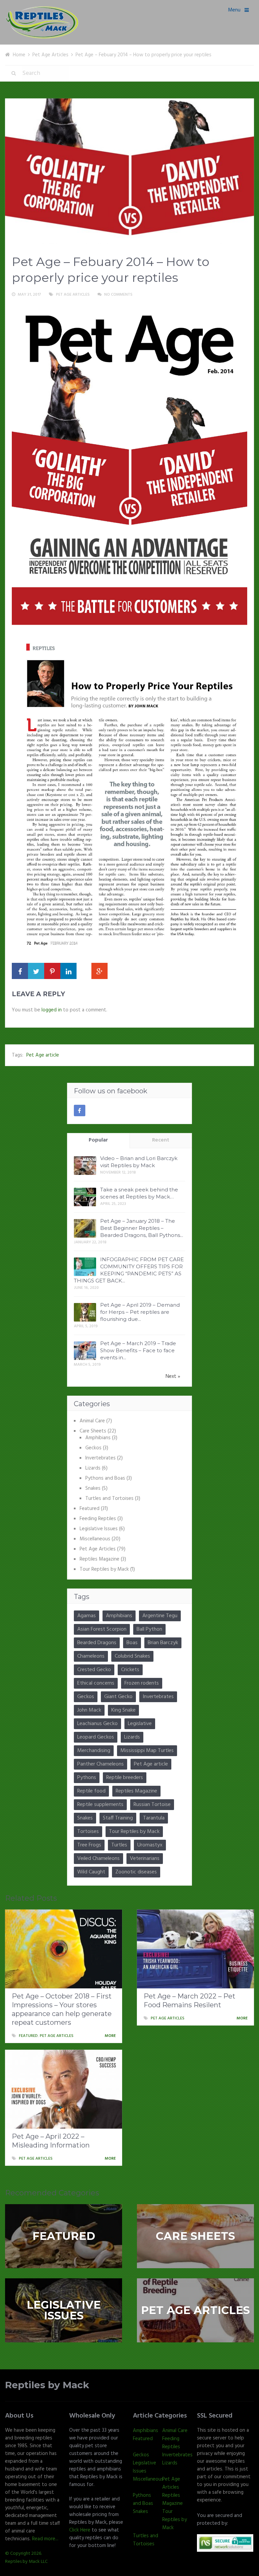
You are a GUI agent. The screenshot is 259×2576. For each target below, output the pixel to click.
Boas (132, 1643)
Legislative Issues (99, 1529)
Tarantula (154, 1818)
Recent (161, 1140)
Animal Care (92, 1421)
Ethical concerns (96, 1683)
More (111, 2036)
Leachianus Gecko (97, 1724)
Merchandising (94, 1751)
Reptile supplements (100, 1805)
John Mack (89, 1710)
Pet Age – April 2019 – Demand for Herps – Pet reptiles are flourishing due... (140, 1312)
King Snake (123, 1710)
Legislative (140, 1724)
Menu (234, 10)
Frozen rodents (142, 1683)
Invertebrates (100, 1458)
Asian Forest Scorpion (102, 1629)
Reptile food (91, 1791)
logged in (52, 1010)
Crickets (130, 1670)
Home (19, 55)
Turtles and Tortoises (109, 1499)
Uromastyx (150, 1845)
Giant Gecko (118, 1697)
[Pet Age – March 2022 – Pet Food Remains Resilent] (195, 1949)
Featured (90, 1509)
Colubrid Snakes (132, 1656)
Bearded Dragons (97, 1643)
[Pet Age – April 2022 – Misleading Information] (64, 2089)
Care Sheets (93, 1431)
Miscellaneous (95, 1539)
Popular (98, 1140)
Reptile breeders (125, 1778)
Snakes (93, 1488)
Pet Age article (43, 1055)
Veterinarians (145, 1859)
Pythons (87, 1778)
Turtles (119, 1845)
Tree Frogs (89, 1845)
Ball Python (149, 1629)
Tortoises (88, 1832)
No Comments (118, 295)
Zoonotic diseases (136, 1872)
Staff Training (118, 1818)
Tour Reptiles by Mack (104, 1569)
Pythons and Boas (105, 1478)
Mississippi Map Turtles (147, 1751)
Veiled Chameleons (98, 1859)
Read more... (45, 2539)
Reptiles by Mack (47, 2385)
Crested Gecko (94, 1670)
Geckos (93, 1448)
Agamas (87, 1616)
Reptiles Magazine (99, 1559)
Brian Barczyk (163, 1643)
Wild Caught (91, 1872)
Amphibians (98, 1438)
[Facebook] (80, 1111)
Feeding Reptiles (98, 1519)
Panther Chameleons (100, 1764)
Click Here (80, 2530)
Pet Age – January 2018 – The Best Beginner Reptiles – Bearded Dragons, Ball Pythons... (142, 1228)
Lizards (93, 1468)
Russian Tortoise (152, 1805)
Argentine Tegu (160, 1616)
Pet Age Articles (50, 55)
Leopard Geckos (96, 1737)
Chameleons (91, 1656)
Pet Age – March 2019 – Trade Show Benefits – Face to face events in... (138, 1350)
